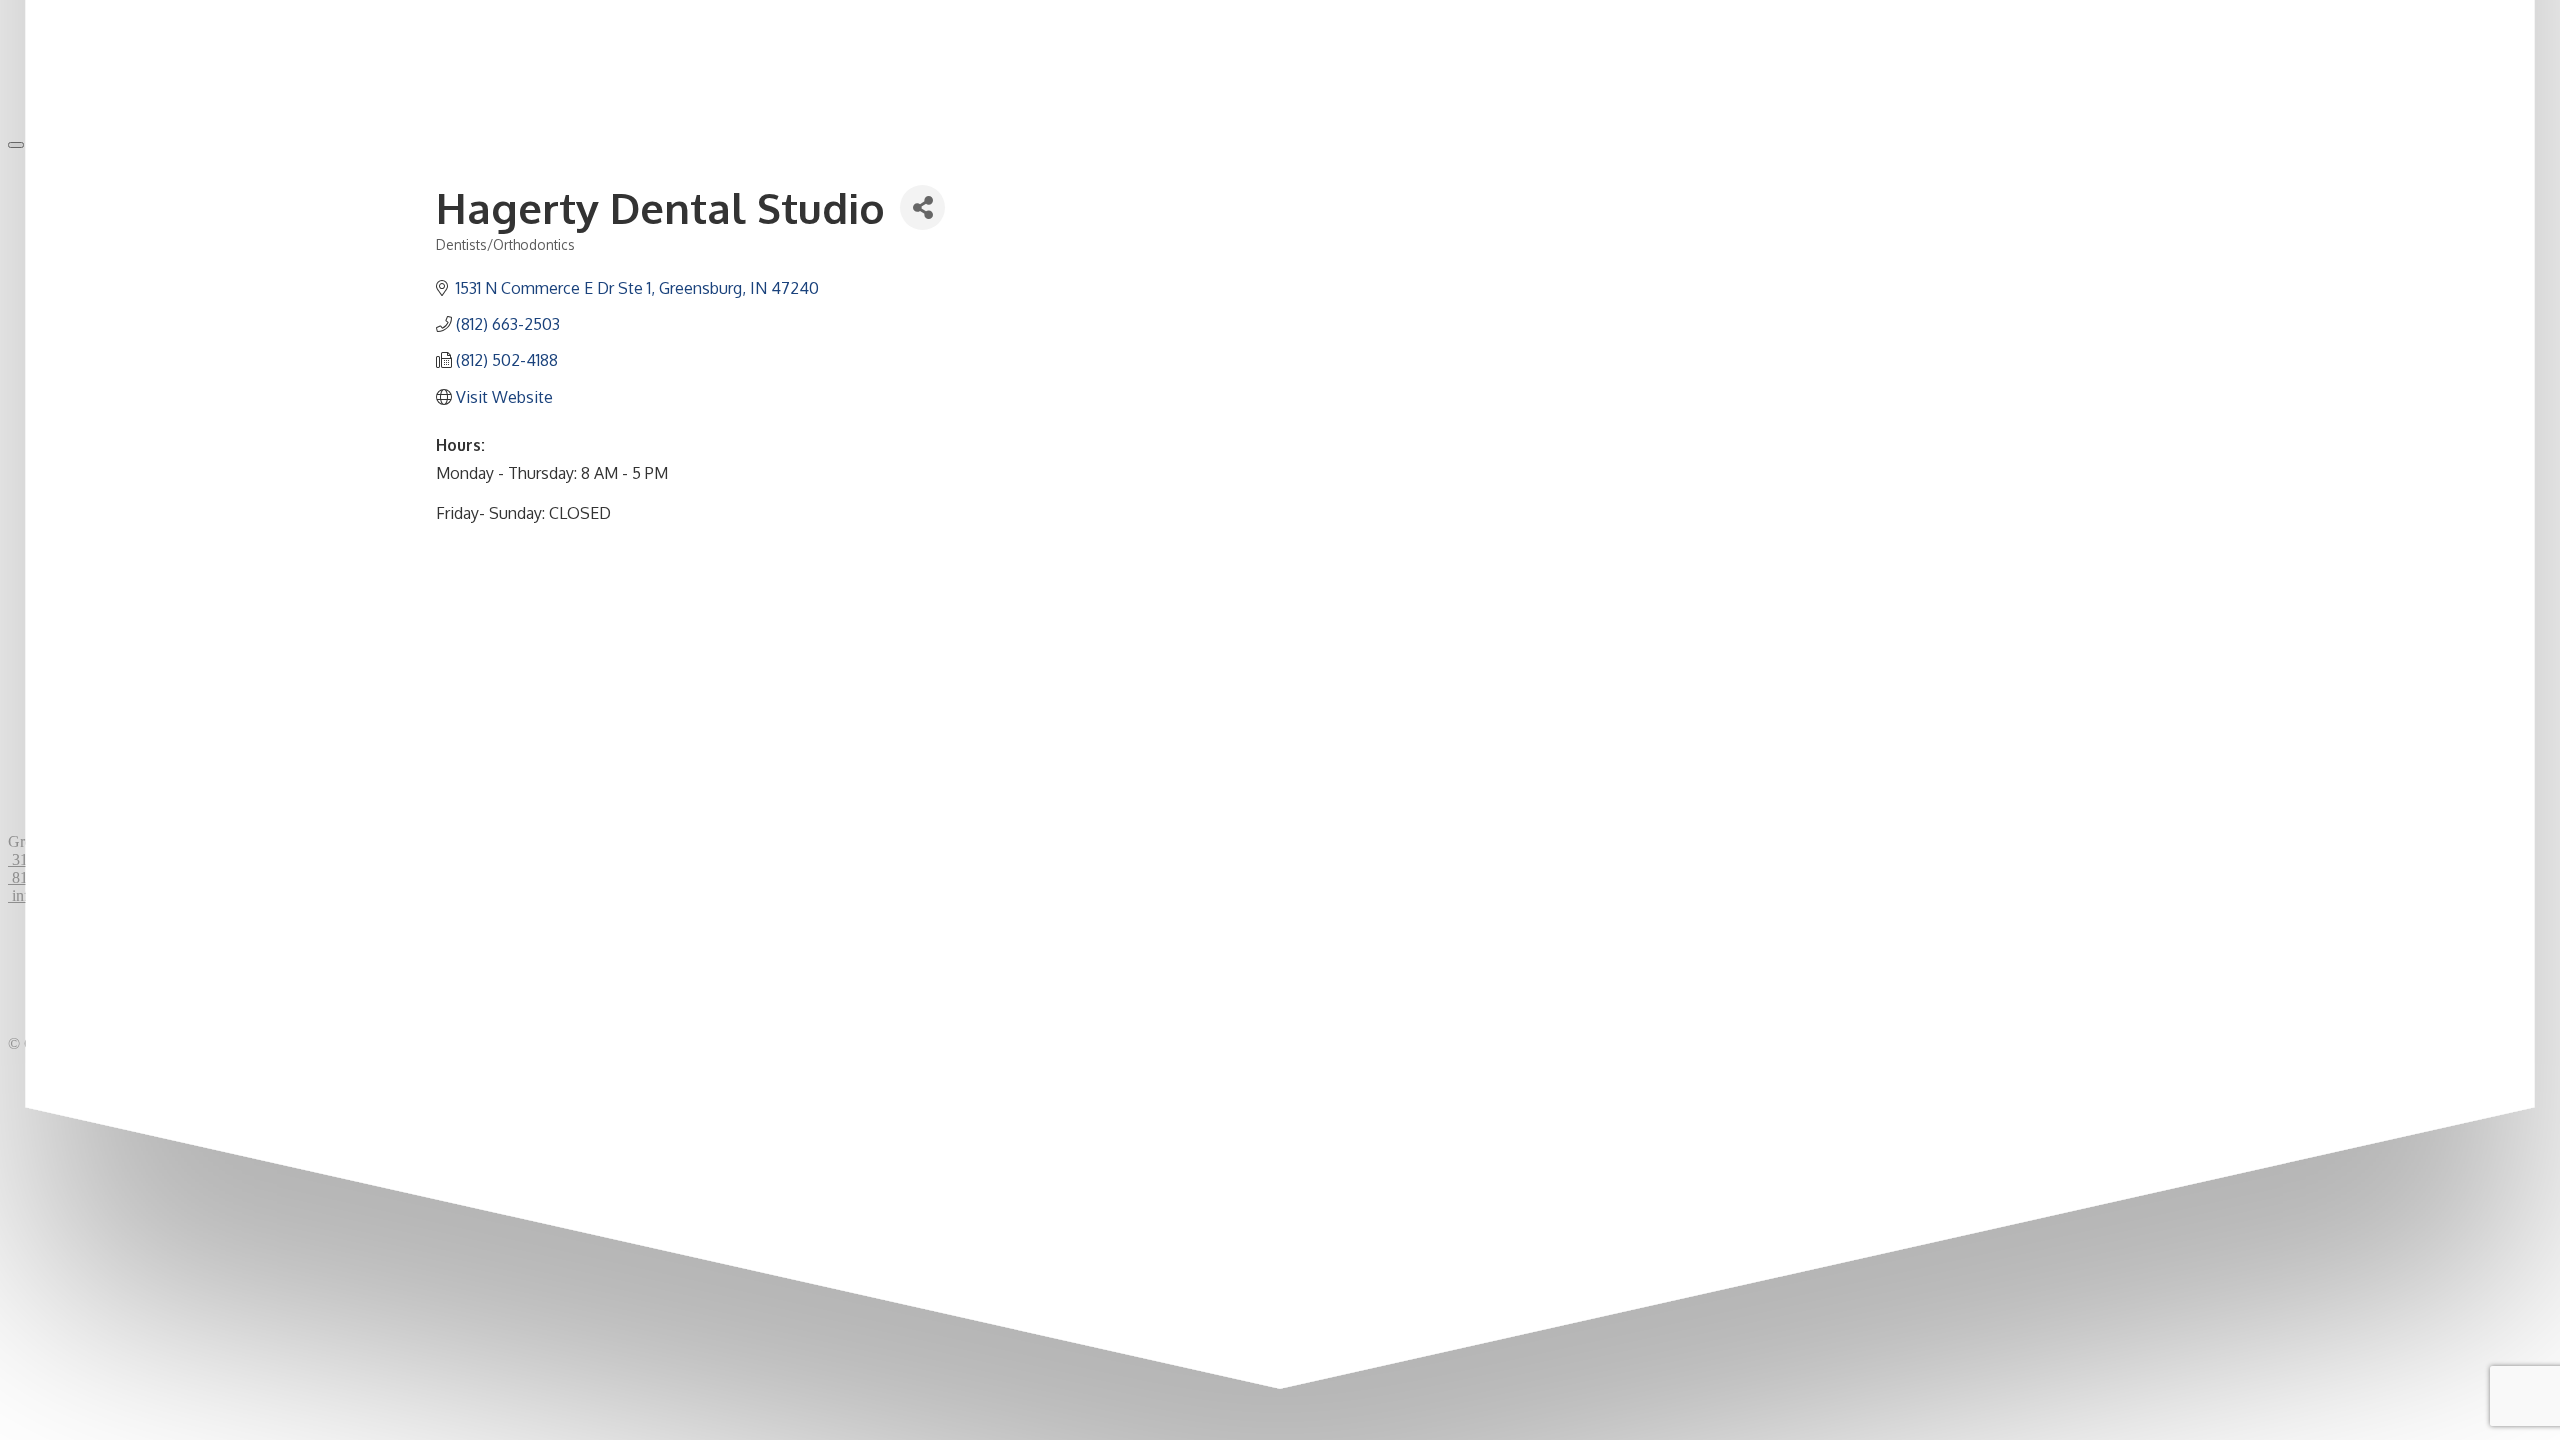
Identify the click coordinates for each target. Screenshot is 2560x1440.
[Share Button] (922, 207)
